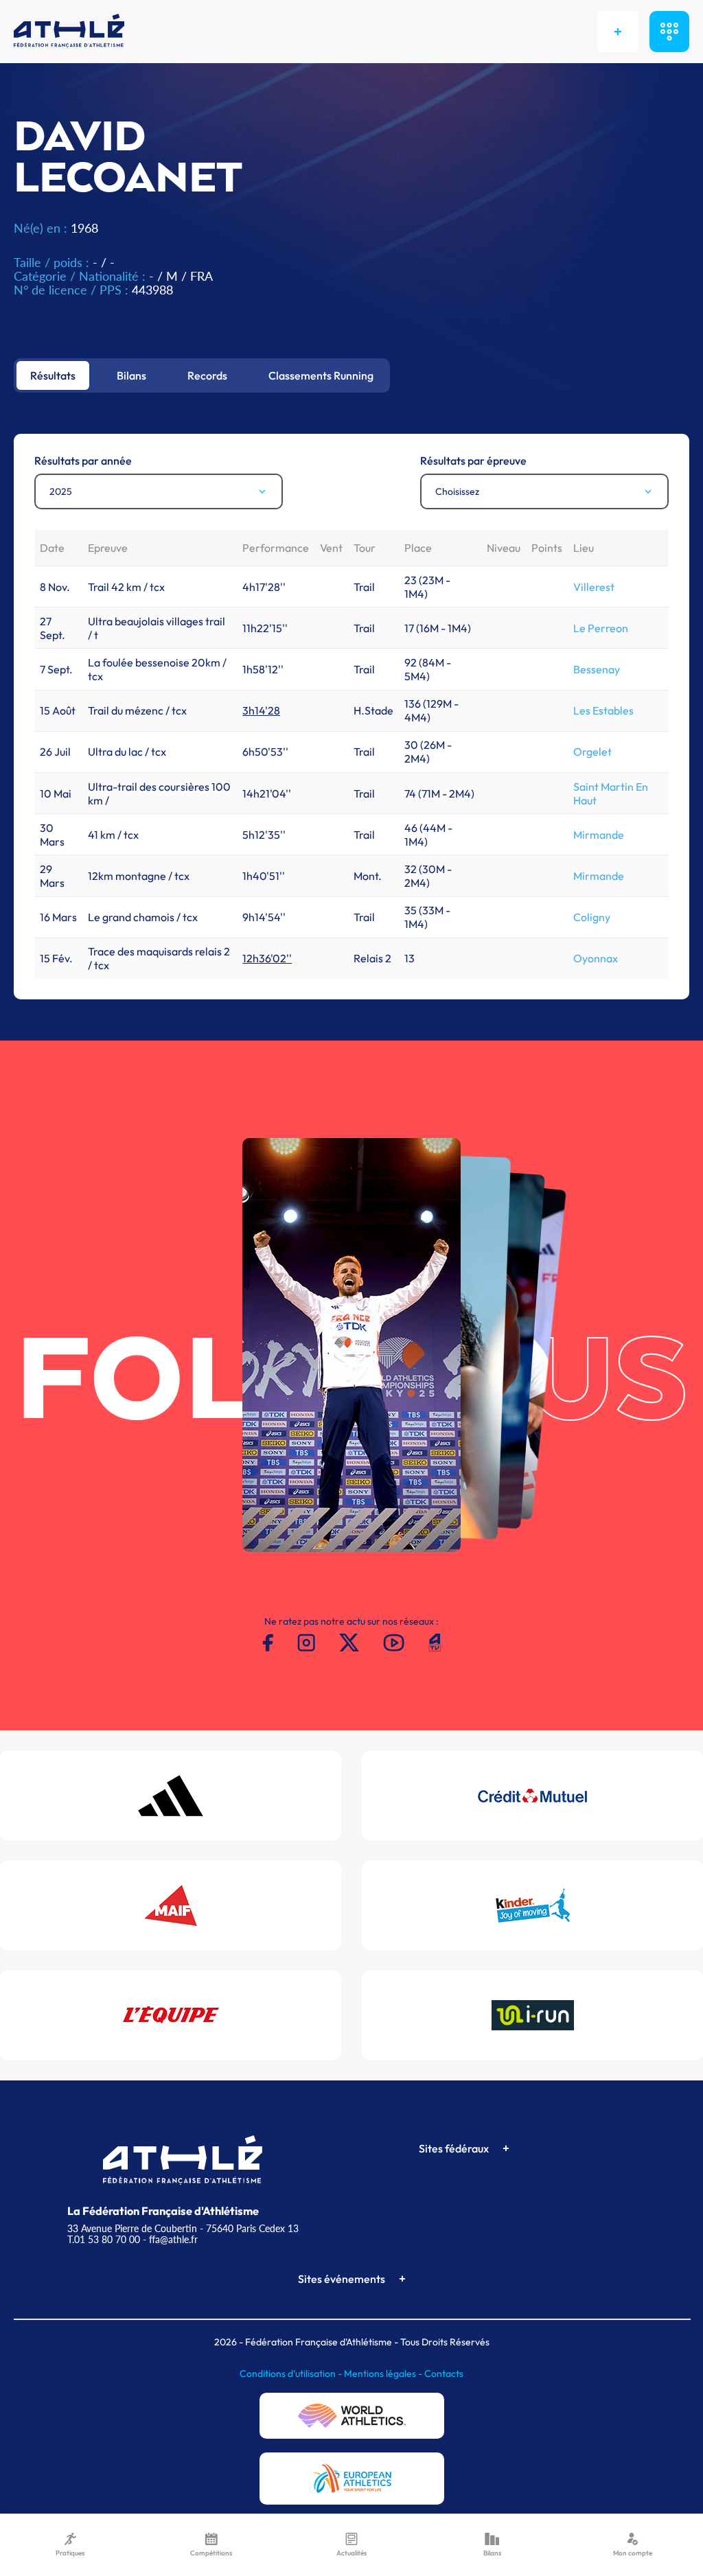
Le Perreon (601, 628)
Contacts (444, 2374)
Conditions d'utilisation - (292, 2374)
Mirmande (599, 835)
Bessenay (597, 669)
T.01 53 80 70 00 (104, 2239)
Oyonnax (596, 958)
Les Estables (603, 710)
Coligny (592, 917)
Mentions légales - (384, 2374)
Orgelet (592, 752)
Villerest (594, 587)
